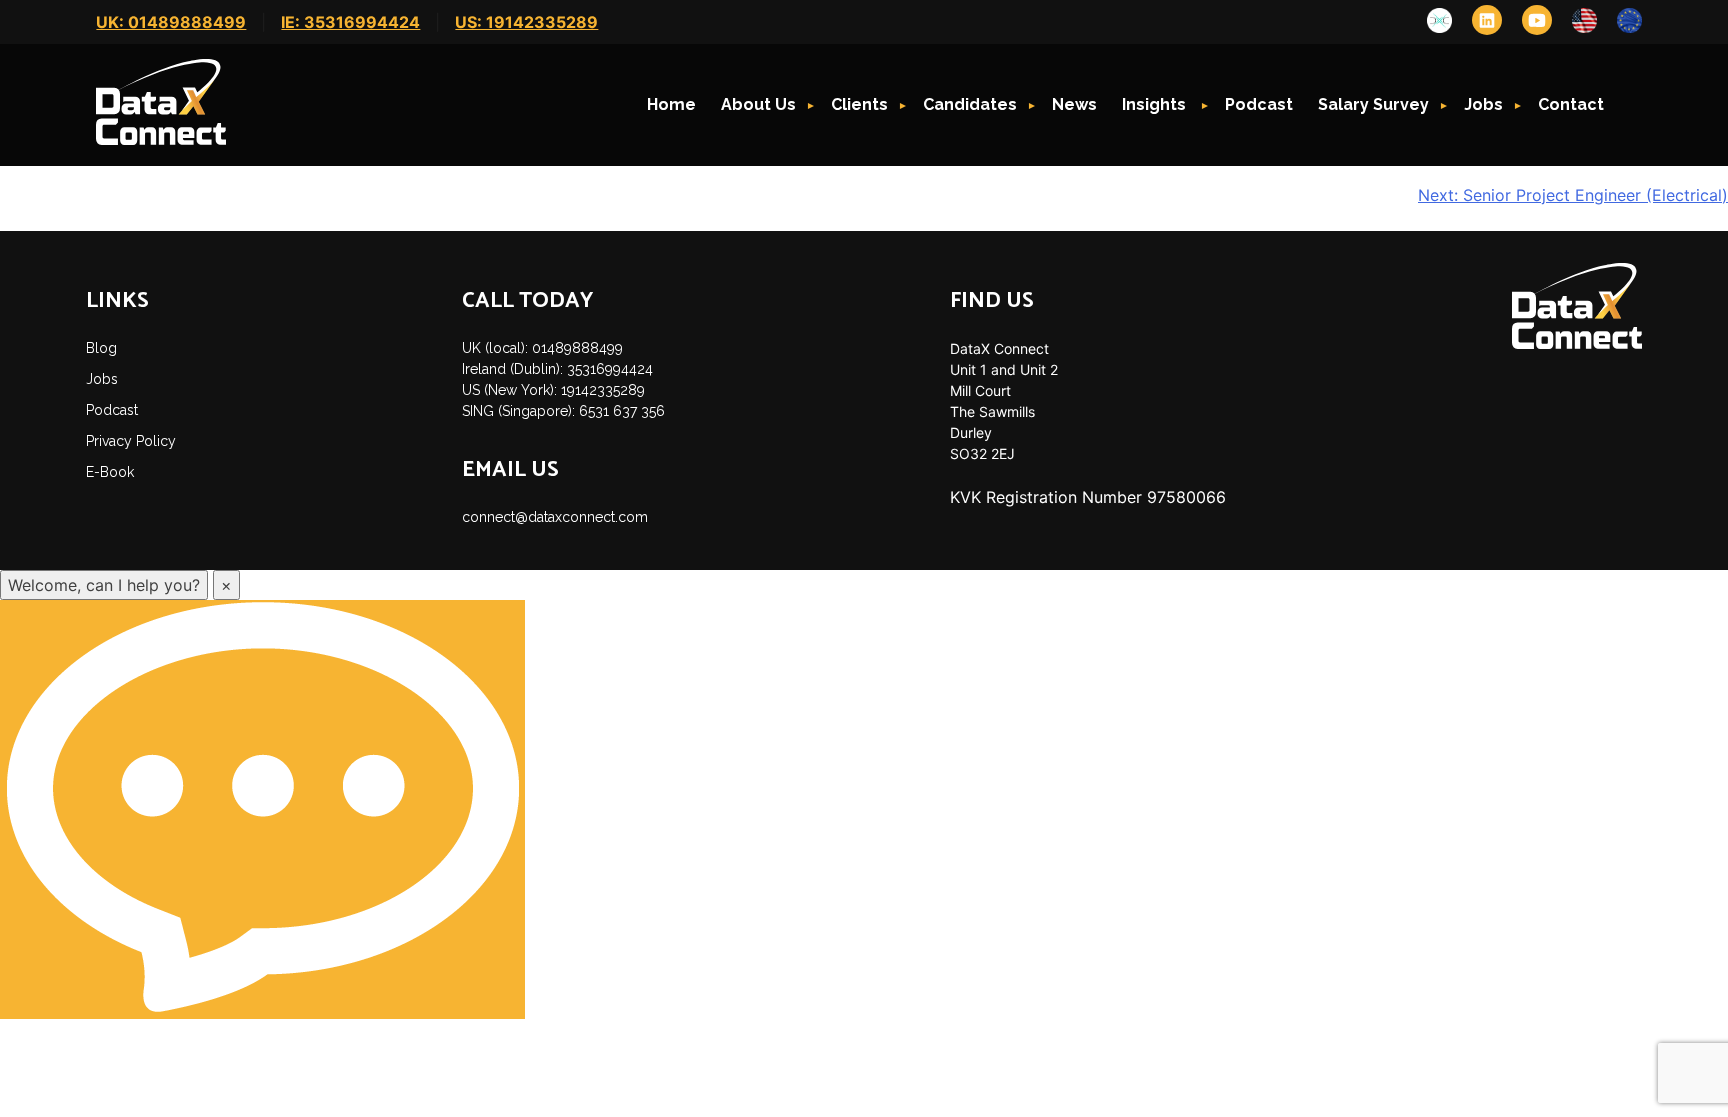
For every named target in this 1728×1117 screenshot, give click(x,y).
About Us (758, 104)
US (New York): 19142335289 (553, 390)
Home (671, 104)
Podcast (1259, 104)
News (1074, 104)
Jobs (1483, 104)
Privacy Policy (131, 441)
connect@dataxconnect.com (555, 517)
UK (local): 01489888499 (542, 348)
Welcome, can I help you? (104, 585)
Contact (1571, 104)
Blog (101, 348)
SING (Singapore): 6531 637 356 (563, 411)
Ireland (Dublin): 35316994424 (557, 369)
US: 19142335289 (526, 22)
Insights (1156, 104)
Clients (859, 104)
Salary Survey (1373, 104)
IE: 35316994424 (350, 22)
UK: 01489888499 (171, 22)
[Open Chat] (262, 809)
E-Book (110, 472)
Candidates (970, 104)
